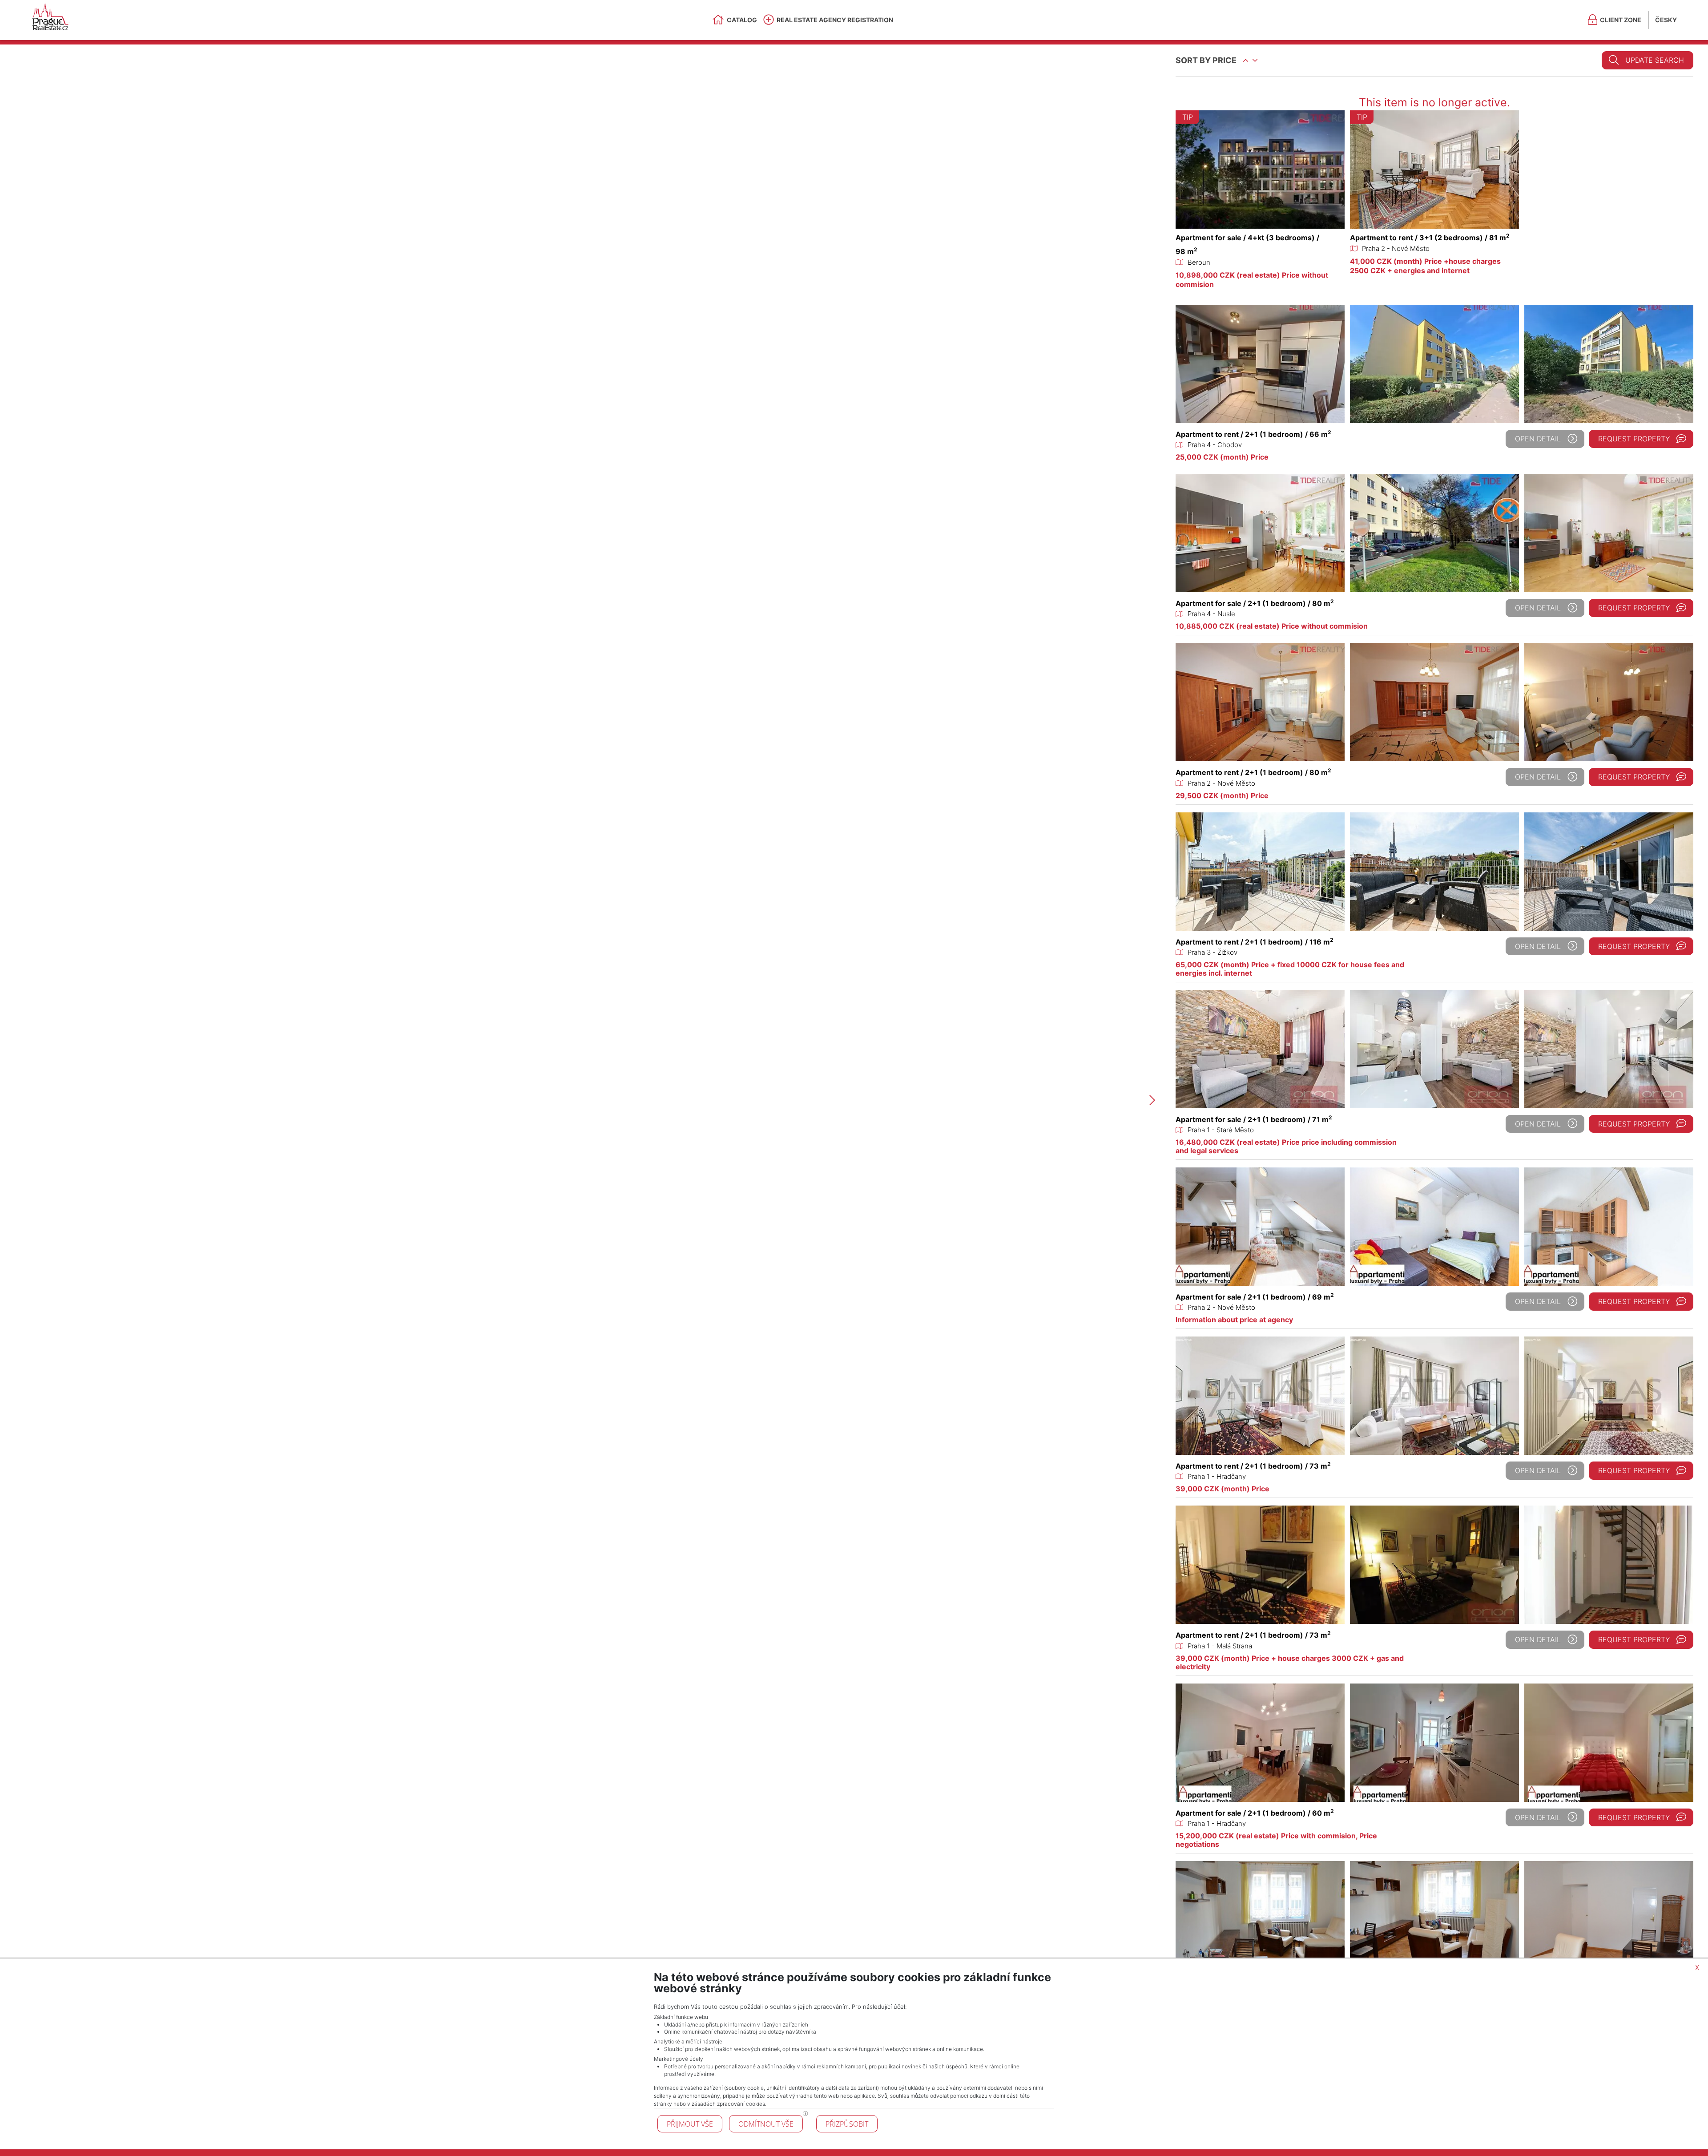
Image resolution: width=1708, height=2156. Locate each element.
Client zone (1621, 20)
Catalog (742, 20)
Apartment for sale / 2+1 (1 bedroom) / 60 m (1255, 1813)
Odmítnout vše (766, 2124)
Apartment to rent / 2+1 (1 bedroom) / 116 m (1255, 942)
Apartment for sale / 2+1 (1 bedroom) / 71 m (1254, 1119)
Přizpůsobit (847, 2124)
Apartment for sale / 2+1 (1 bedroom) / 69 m (1255, 1297)
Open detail (1538, 439)
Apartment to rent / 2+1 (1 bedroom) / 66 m (1253, 434)
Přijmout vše (690, 2124)
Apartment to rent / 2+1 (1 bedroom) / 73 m (1253, 1466)
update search (1655, 60)
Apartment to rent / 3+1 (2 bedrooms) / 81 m (1430, 238)
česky (1666, 20)
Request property (1634, 439)
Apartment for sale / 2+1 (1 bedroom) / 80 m (1255, 603)
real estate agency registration (835, 20)
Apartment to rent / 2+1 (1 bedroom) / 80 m (1253, 772)
